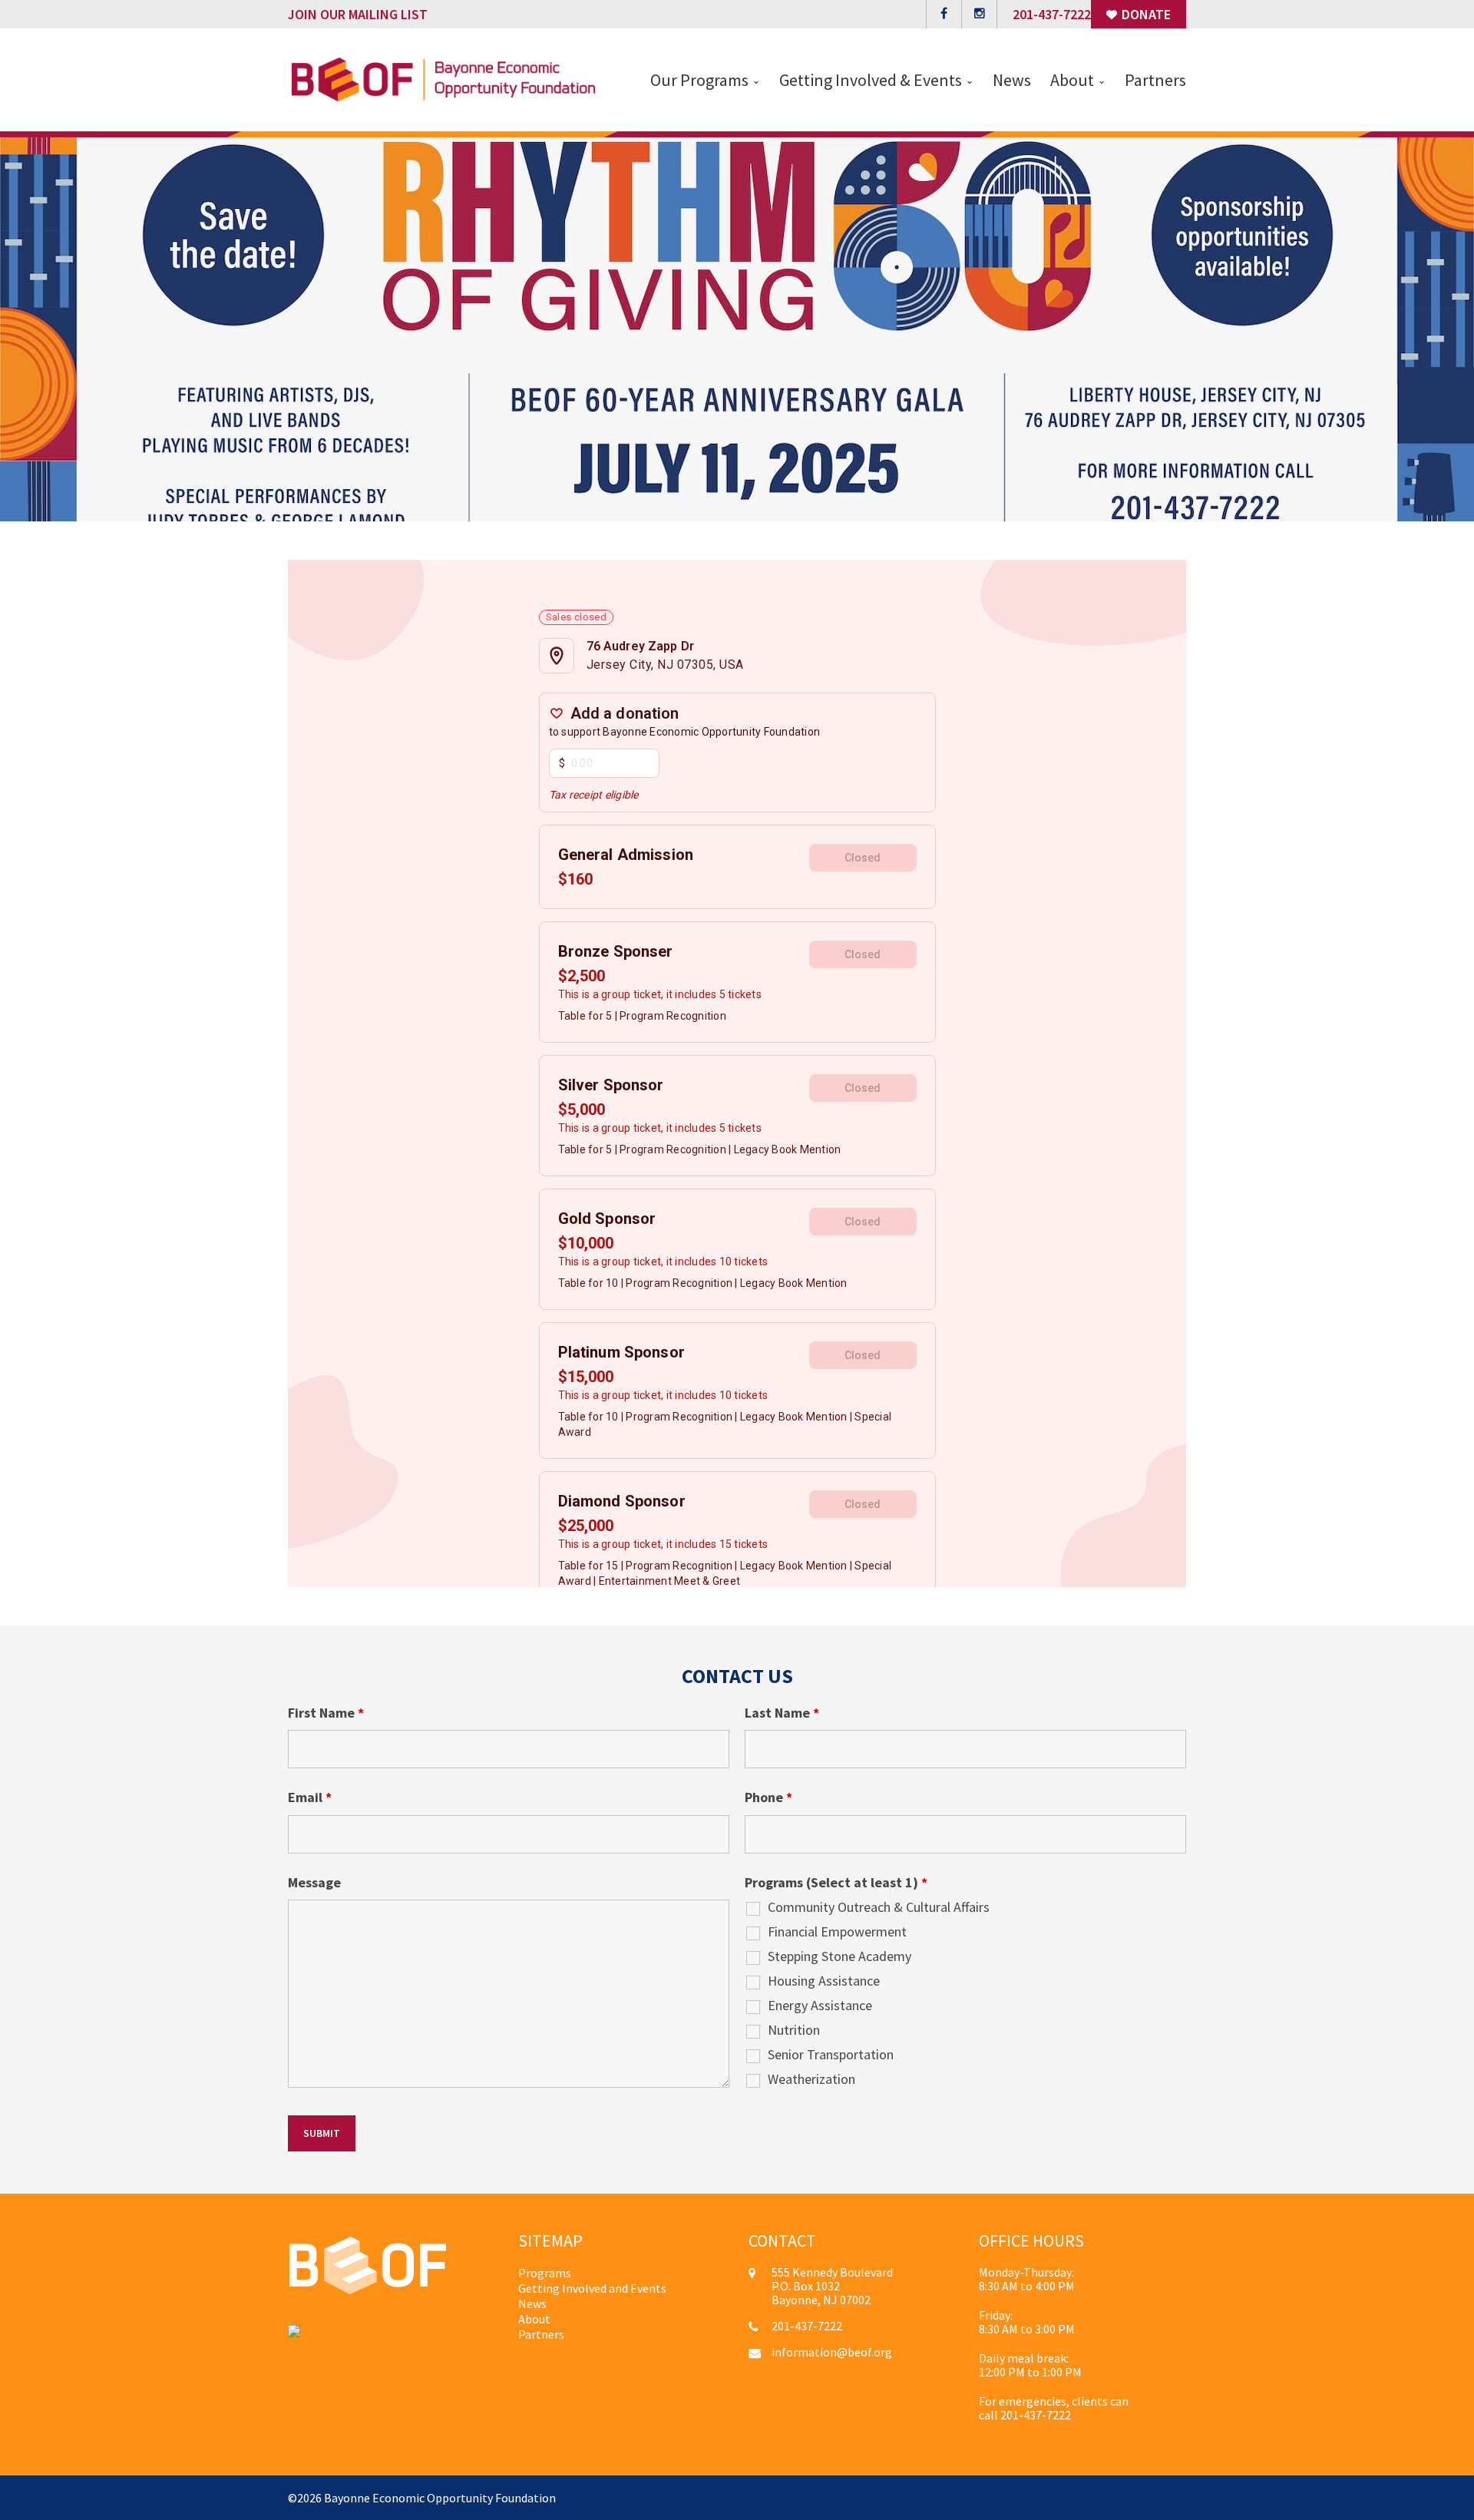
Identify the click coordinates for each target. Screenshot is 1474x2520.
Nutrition (794, 2030)
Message (314, 1883)
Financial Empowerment (837, 1932)
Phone (768, 1797)
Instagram (979, 14)
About (534, 2319)
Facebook (944, 14)
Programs (545, 2273)
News (532, 2303)
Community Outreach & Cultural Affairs (879, 1907)
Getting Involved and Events (592, 2288)
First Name (326, 1713)
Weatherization (811, 2079)
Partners (541, 2334)
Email (310, 1797)
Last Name (782, 1713)
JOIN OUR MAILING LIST (358, 14)
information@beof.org (832, 2352)
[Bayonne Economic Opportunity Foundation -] (443, 78)
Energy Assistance (820, 2006)
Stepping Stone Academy (839, 1956)
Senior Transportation (831, 2055)
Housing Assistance (824, 1981)
